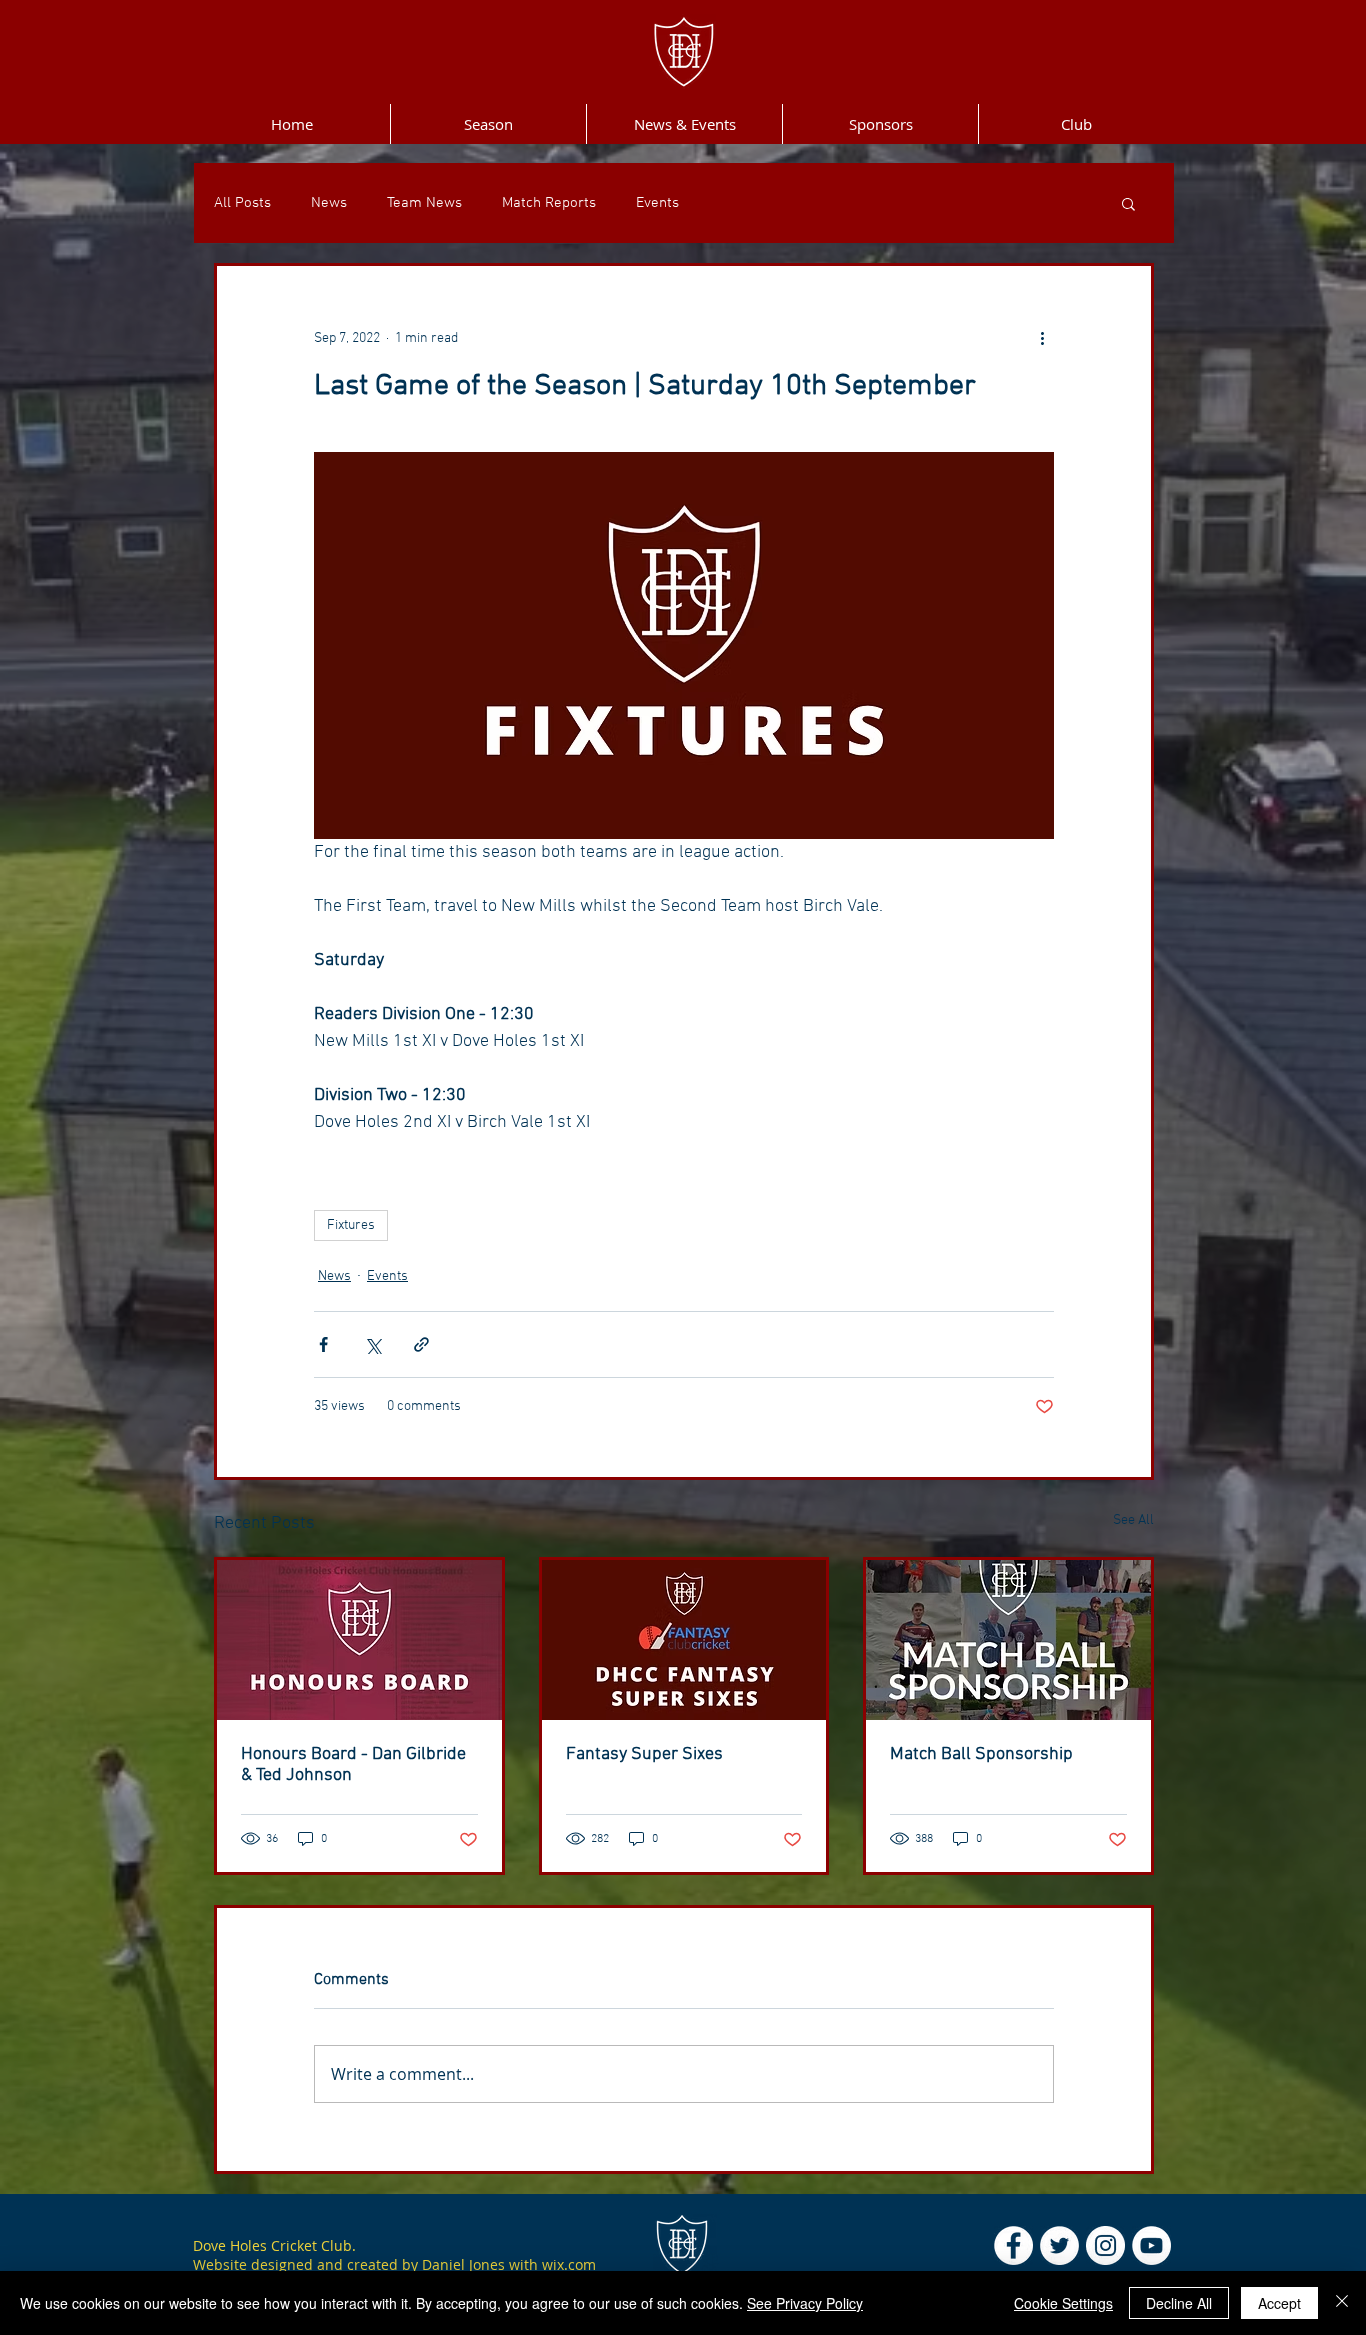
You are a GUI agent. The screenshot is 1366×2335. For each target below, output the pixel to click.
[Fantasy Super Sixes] (684, 1640)
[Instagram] (1105, 2245)
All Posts (242, 203)
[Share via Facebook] (323, 1344)
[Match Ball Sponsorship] (1008, 1640)
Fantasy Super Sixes (644, 1754)
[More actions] (1042, 338)
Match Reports (549, 203)
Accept (1279, 2303)
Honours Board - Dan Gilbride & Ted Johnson (353, 1765)
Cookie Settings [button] (1063, 2303)
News (329, 203)
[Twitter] (1059, 2245)
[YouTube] (1151, 2245)
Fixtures (351, 1225)
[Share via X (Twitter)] (372, 1344)
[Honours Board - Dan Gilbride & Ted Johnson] (359, 1640)
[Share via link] (421, 1344)
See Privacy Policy (805, 2303)
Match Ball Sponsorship (981, 1754)
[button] (1128, 203)
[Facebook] (1013, 2245)
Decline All (1179, 2303)
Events (657, 203)
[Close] (1342, 2303)
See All (1133, 1520)
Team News (424, 203)
